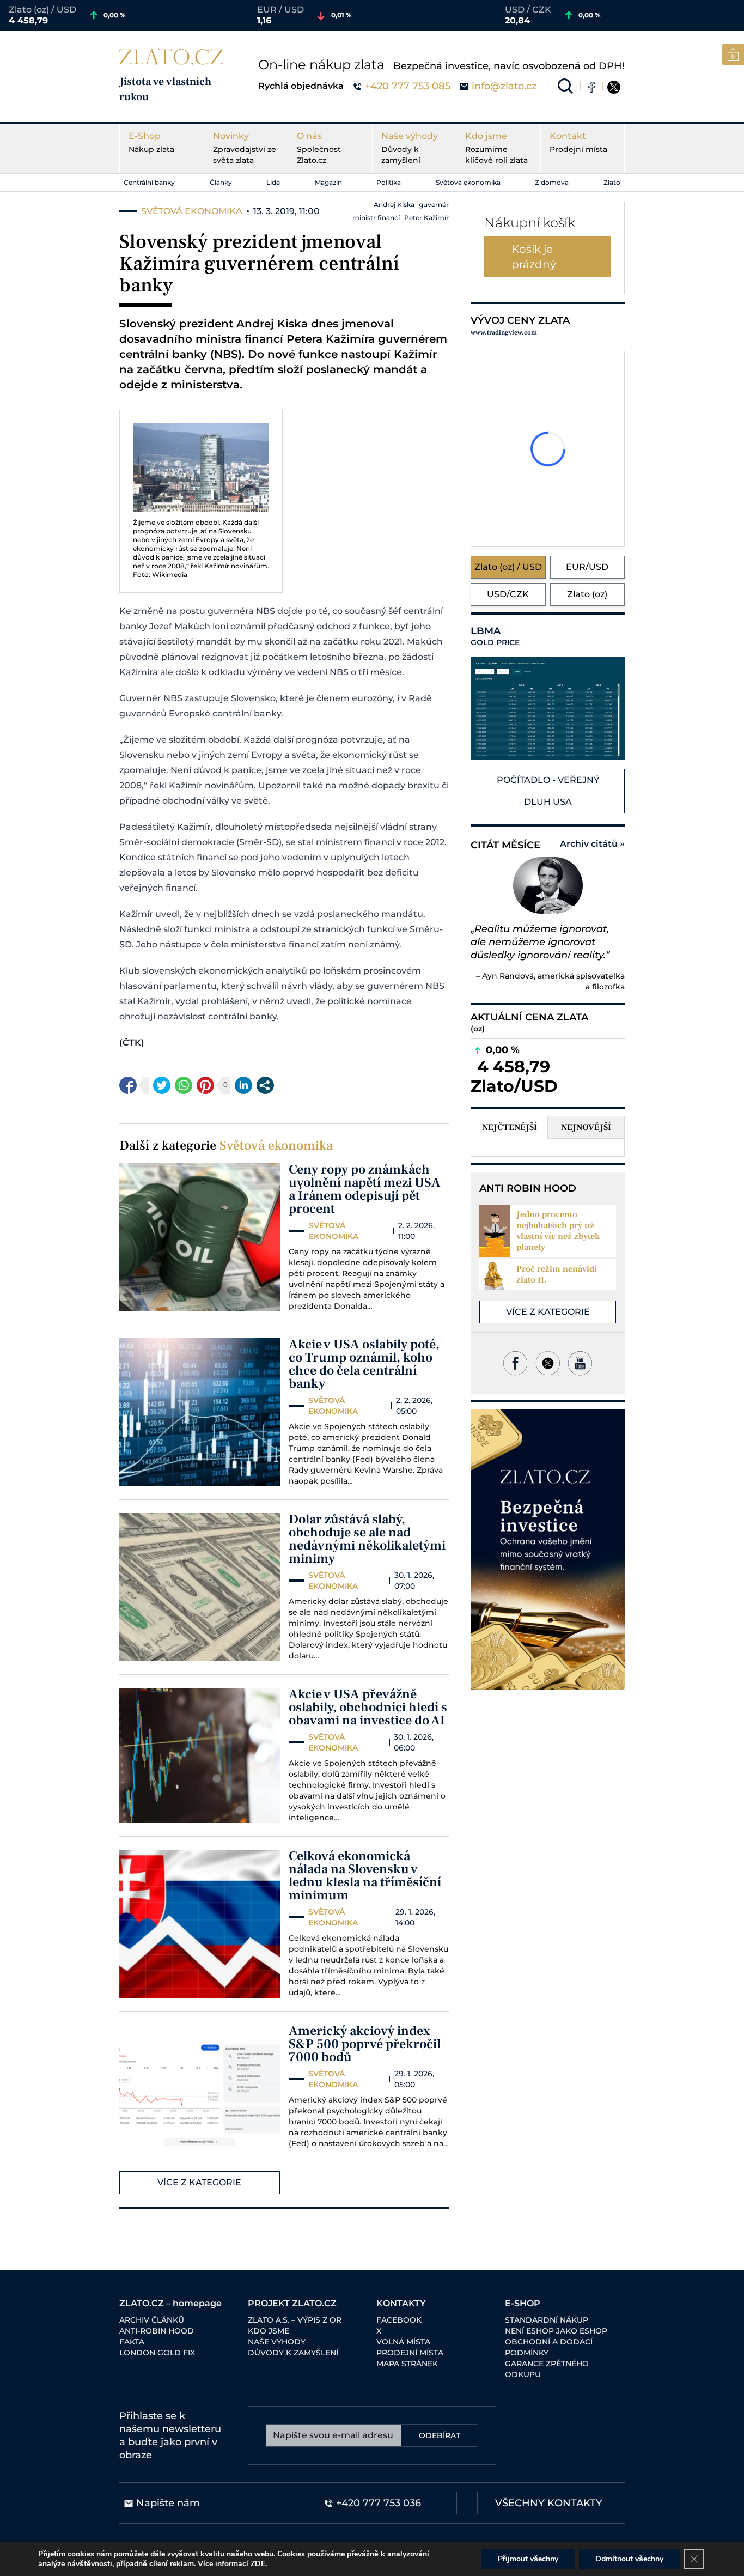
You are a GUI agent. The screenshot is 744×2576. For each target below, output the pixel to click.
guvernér (434, 205)
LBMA (495, 636)
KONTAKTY (401, 2303)
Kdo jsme (496, 148)
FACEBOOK (399, 2320)
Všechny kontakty (549, 2503)
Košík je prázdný (534, 257)
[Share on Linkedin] (243, 1085)
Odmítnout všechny (629, 2559)
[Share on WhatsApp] (184, 1085)
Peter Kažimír (426, 218)
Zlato (612, 182)
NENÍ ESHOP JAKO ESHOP (556, 2331)
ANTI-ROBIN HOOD (157, 2331)
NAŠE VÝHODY (277, 2342)
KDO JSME (269, 2331)
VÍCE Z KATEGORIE (199, 2182)
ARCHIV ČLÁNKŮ (152, 2320)
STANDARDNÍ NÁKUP (547, 2320)
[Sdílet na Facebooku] (128, 1085)
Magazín (328, 182)
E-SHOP (523, 2303)
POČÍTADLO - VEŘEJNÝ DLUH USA (548, 791)
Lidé (273, 182)
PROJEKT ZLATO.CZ (292, 2303)
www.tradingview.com (504, 333)
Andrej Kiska (394, 205)
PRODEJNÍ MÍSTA (410, 2353)
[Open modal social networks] (265, 1085)
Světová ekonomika (468, 182)
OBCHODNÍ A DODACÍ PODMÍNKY (549, 2347)
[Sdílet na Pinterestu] (205, 1085)
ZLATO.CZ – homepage (170, 2303)
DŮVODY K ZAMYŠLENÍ (293, 2353)
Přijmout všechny (528, 2559)
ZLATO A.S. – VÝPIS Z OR (295, 2320)
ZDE (258, 2564)
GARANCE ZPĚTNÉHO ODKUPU (547, 2369)
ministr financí (376, 218)
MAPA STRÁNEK (407, 2364)
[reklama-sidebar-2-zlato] (548, 1550)
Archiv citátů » (592, 844)
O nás (319, 148)
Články (221, 182)
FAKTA (132, 2342)
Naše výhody (410, 148)
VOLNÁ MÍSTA (403, 2342)
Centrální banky (149, 182)
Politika (389, 182)
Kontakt (578, 142)
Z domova (552, 182)
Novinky (245, 148)
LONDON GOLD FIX (157, 2353)
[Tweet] (162, 1085)
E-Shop (151, 142)
